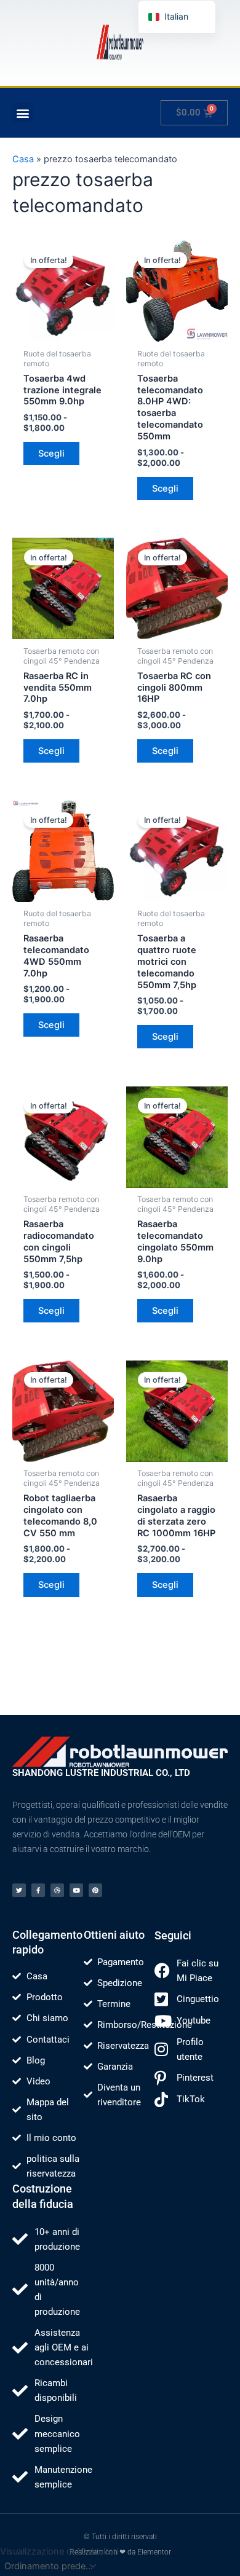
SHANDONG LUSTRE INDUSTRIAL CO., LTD (101, 1773)
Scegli (51, 454)
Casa (23, 159)
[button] (22, 113)
